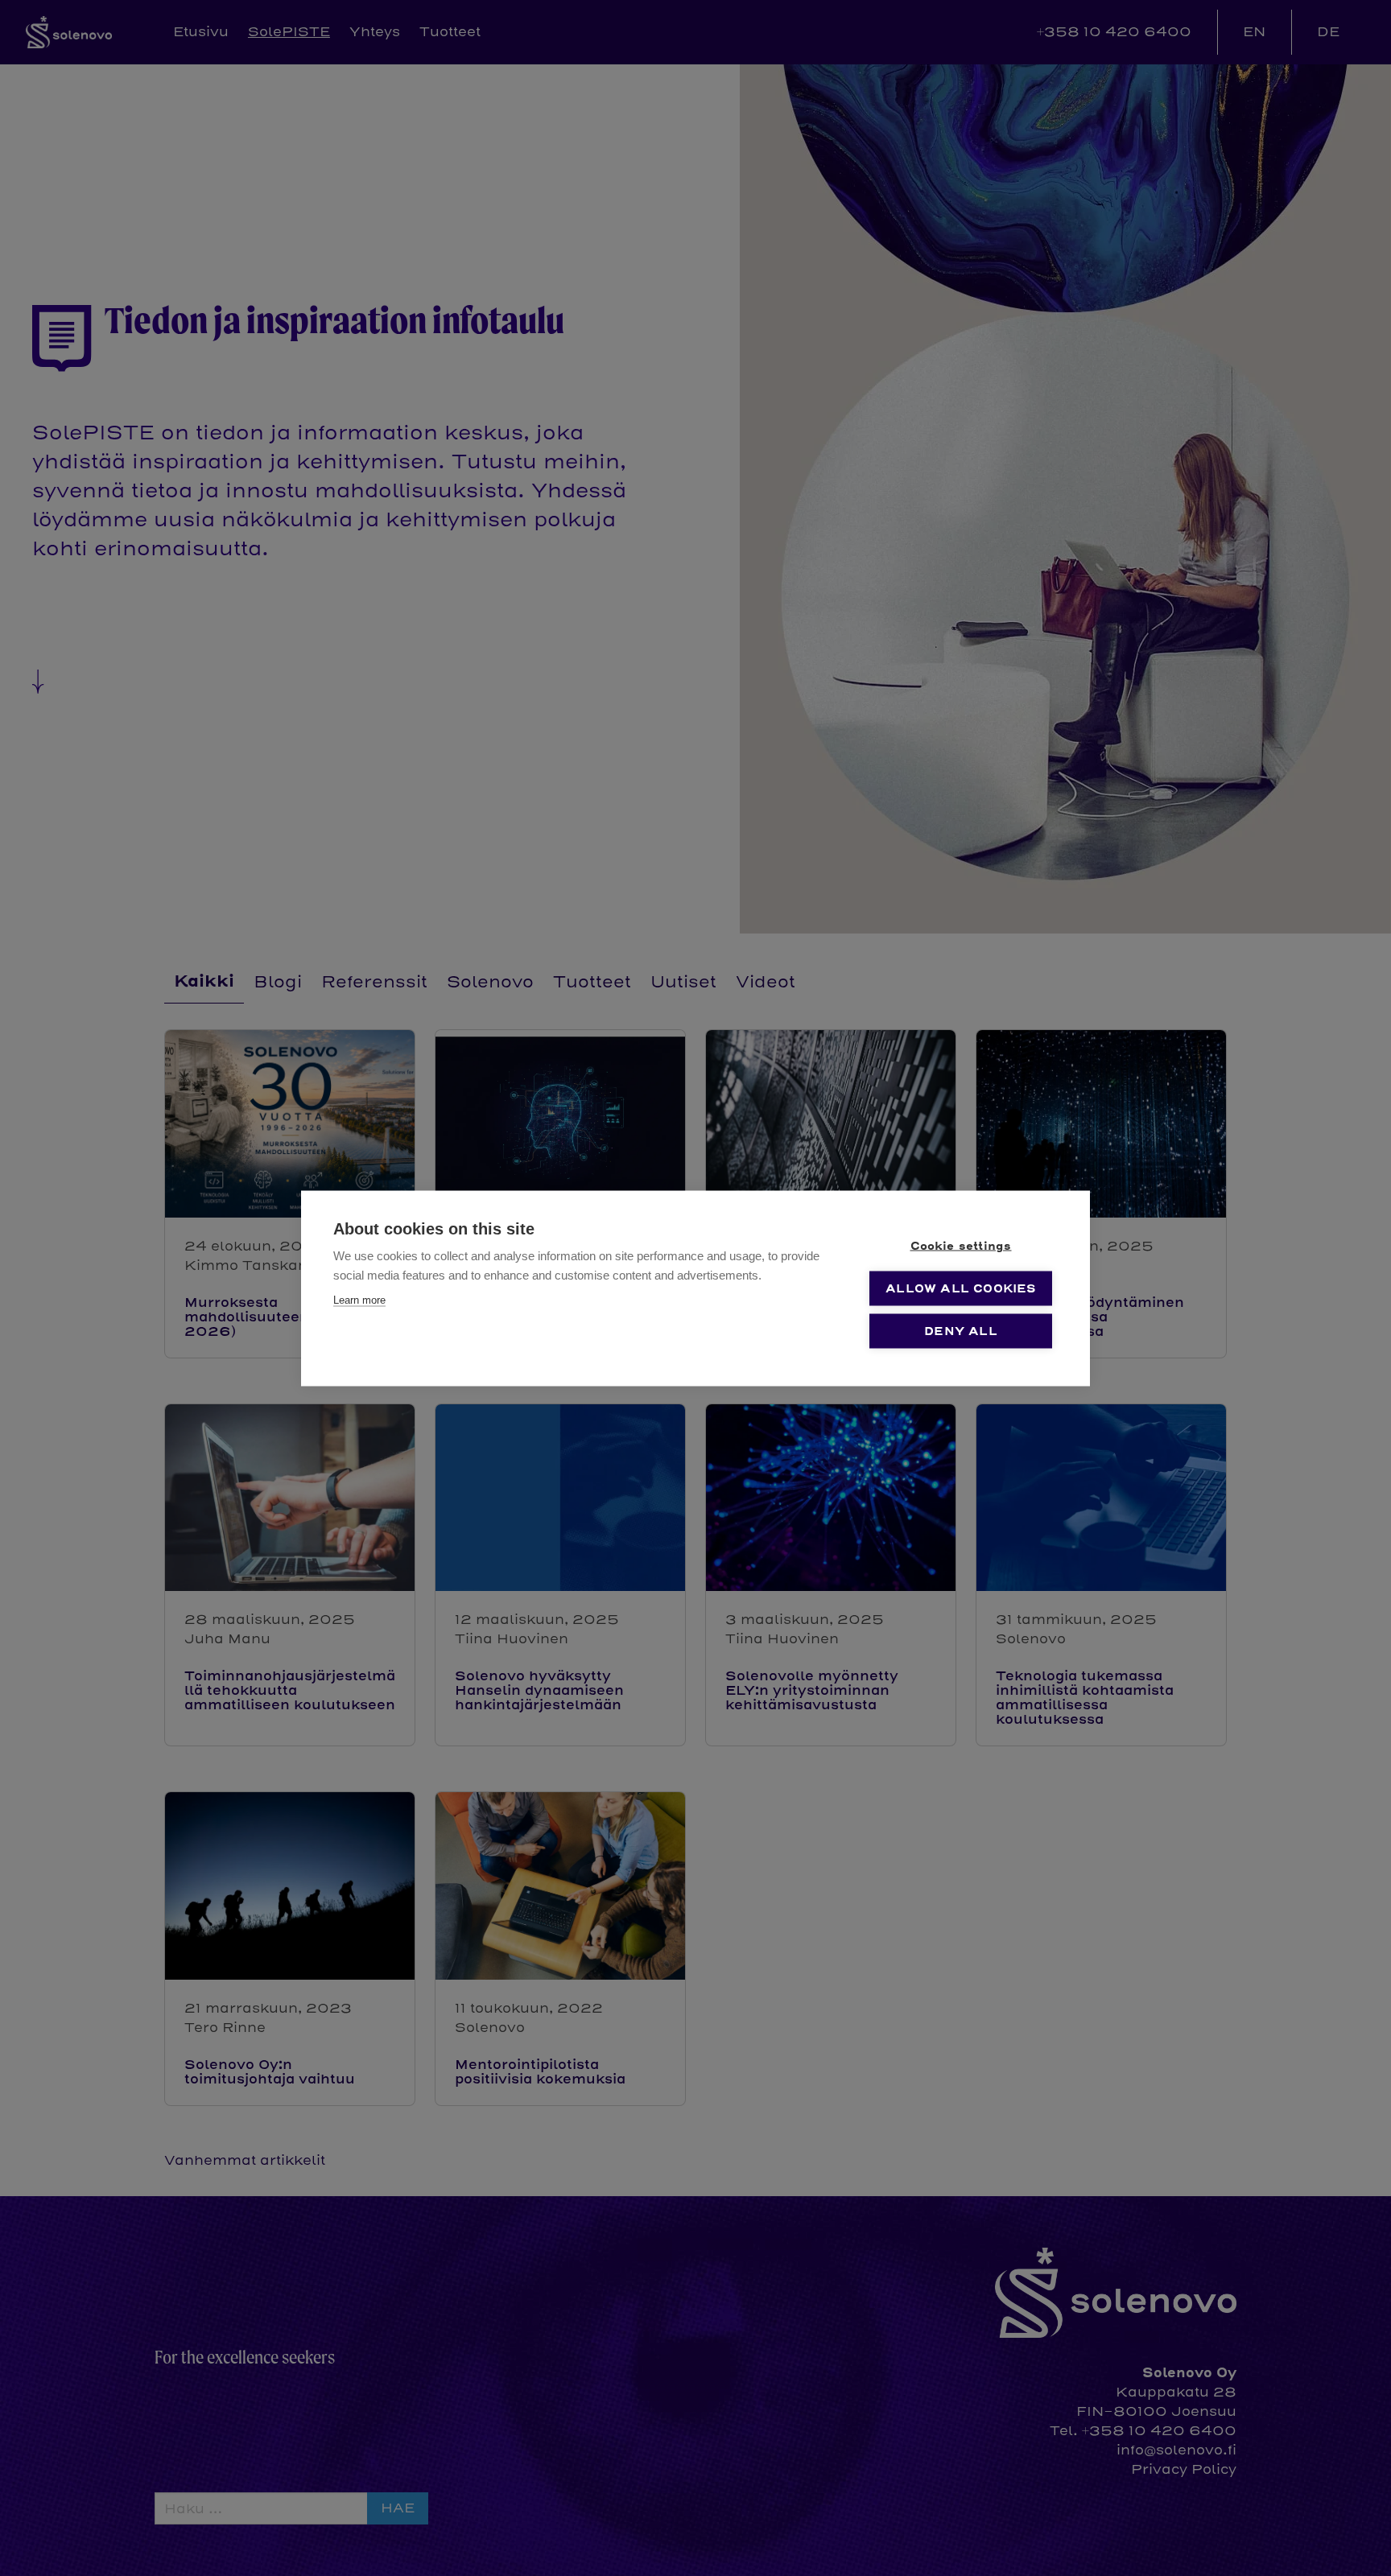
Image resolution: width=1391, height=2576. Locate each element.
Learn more (359, 1299)
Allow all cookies (960, 1288)
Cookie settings (961, 1245)
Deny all (961, 1331)
